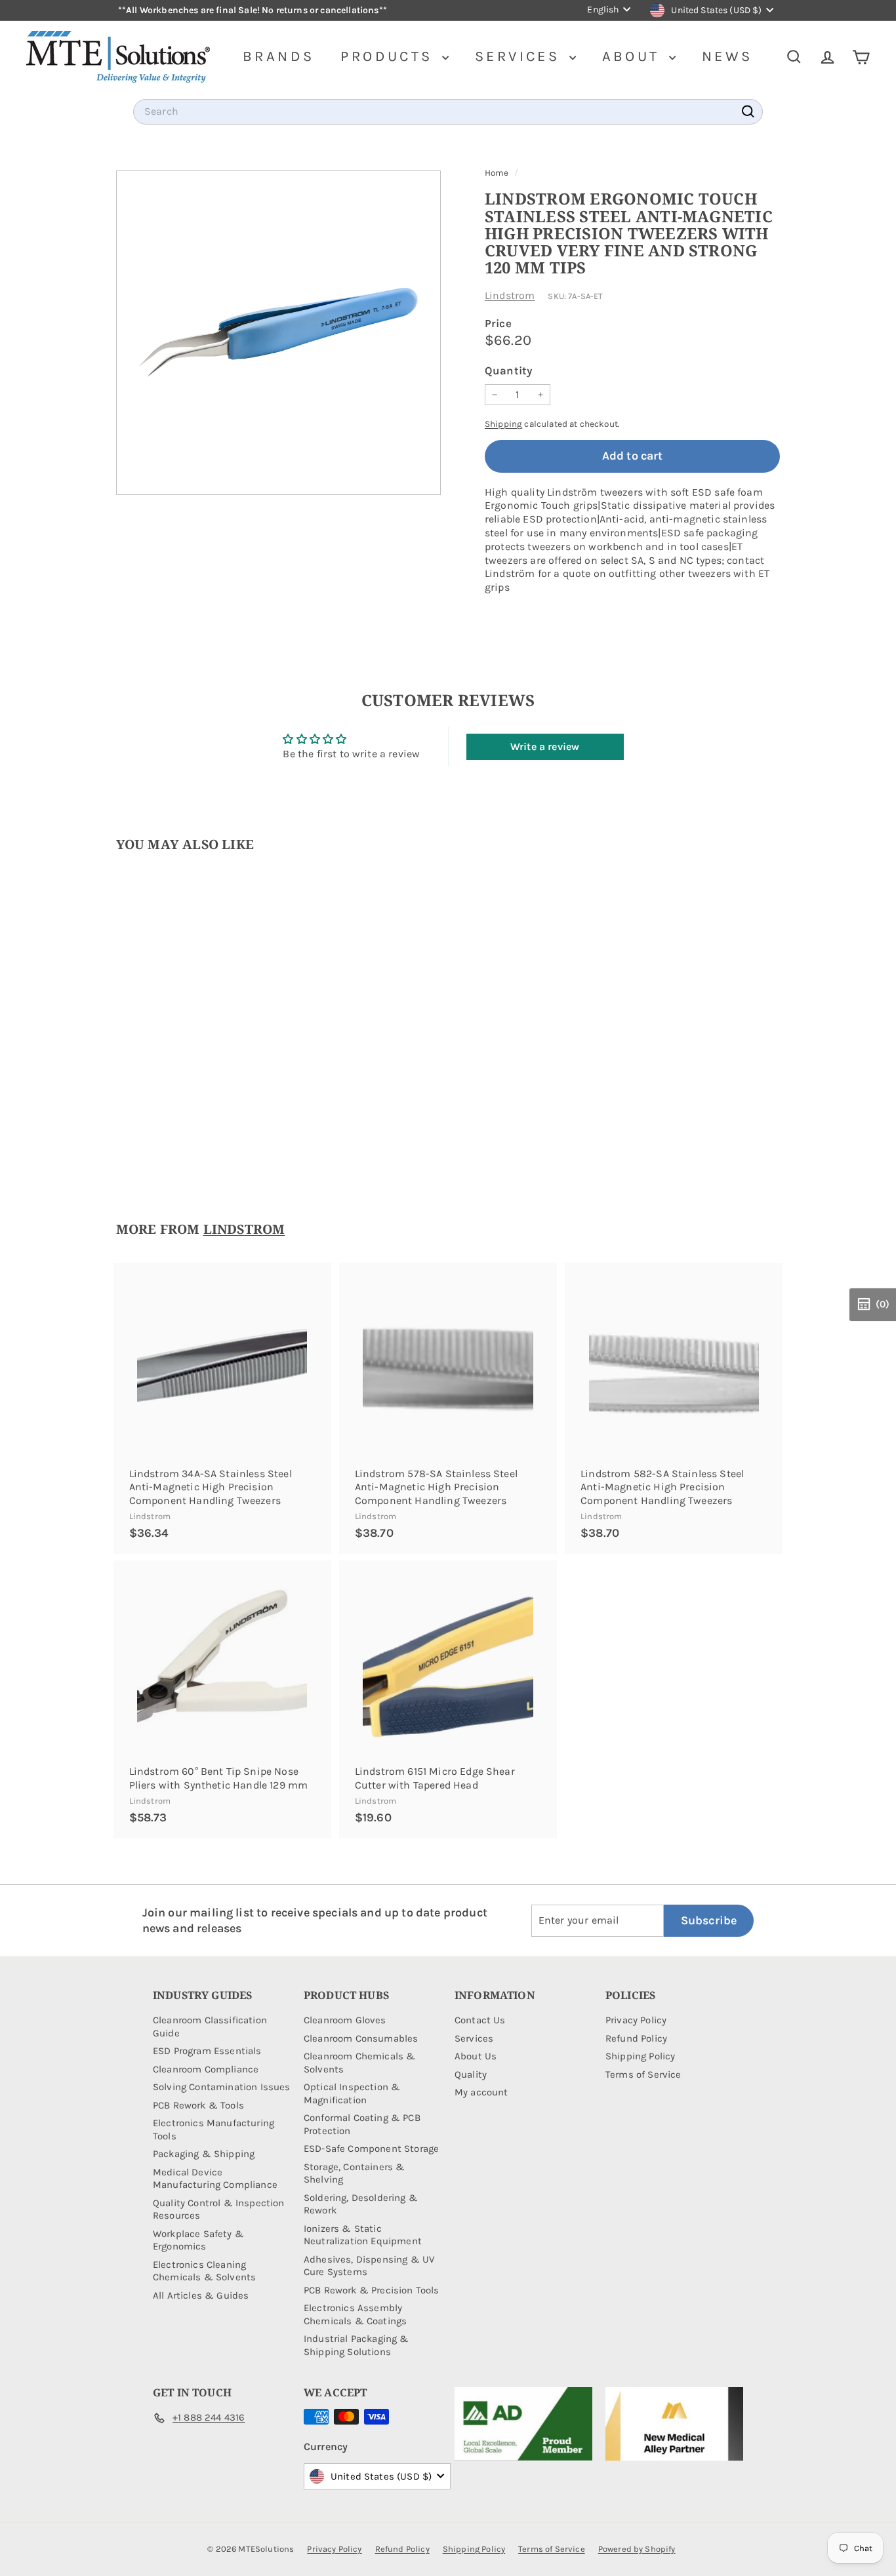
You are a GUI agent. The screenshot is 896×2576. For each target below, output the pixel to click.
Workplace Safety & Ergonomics (198, 2240)
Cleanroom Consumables (361, 2038)
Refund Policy (636, 2038)
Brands (278, 56)
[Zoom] (278, 333)
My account (481, 2092)
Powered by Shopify (637, 2549)
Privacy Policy (636, 2020)
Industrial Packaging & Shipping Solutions (356, 2345)
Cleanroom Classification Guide (210, 2027)
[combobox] (448, 112)
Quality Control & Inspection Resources (218, 2209)
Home (498, 173)
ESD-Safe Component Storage (371, 2149)
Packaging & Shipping (204, 2154)
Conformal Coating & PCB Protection (362, 2124)
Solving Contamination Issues (221, 2087)
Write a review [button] (545, 746)
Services (520, 56)
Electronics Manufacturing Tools (214, 2130)
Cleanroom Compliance (206, 2069)
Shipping (503, 424)
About (634, 56)
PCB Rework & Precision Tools (371, 2290)
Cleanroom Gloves (345, 2020)
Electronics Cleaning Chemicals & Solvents (204, 2271)
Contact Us (480, 2020)
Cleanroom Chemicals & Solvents (359, 2063)
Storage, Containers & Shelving (354, 2173)
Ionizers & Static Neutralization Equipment (363, 2235)
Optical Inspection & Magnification (352, 2093)
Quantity (508, 370)
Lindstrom (510, 295)
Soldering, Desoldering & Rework (361, 2204)
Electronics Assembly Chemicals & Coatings (355, 2314)
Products (390, 56)
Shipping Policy (640, 2056)
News (727, 56)
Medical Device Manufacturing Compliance (215, 2179)
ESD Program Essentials (207, 2051)
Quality (471, 2074)
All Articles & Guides (201, 2295)
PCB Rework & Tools (198, 2105)
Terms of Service (643, 2074)
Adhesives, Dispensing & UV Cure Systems (369, 2266)
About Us (476, 2056)
